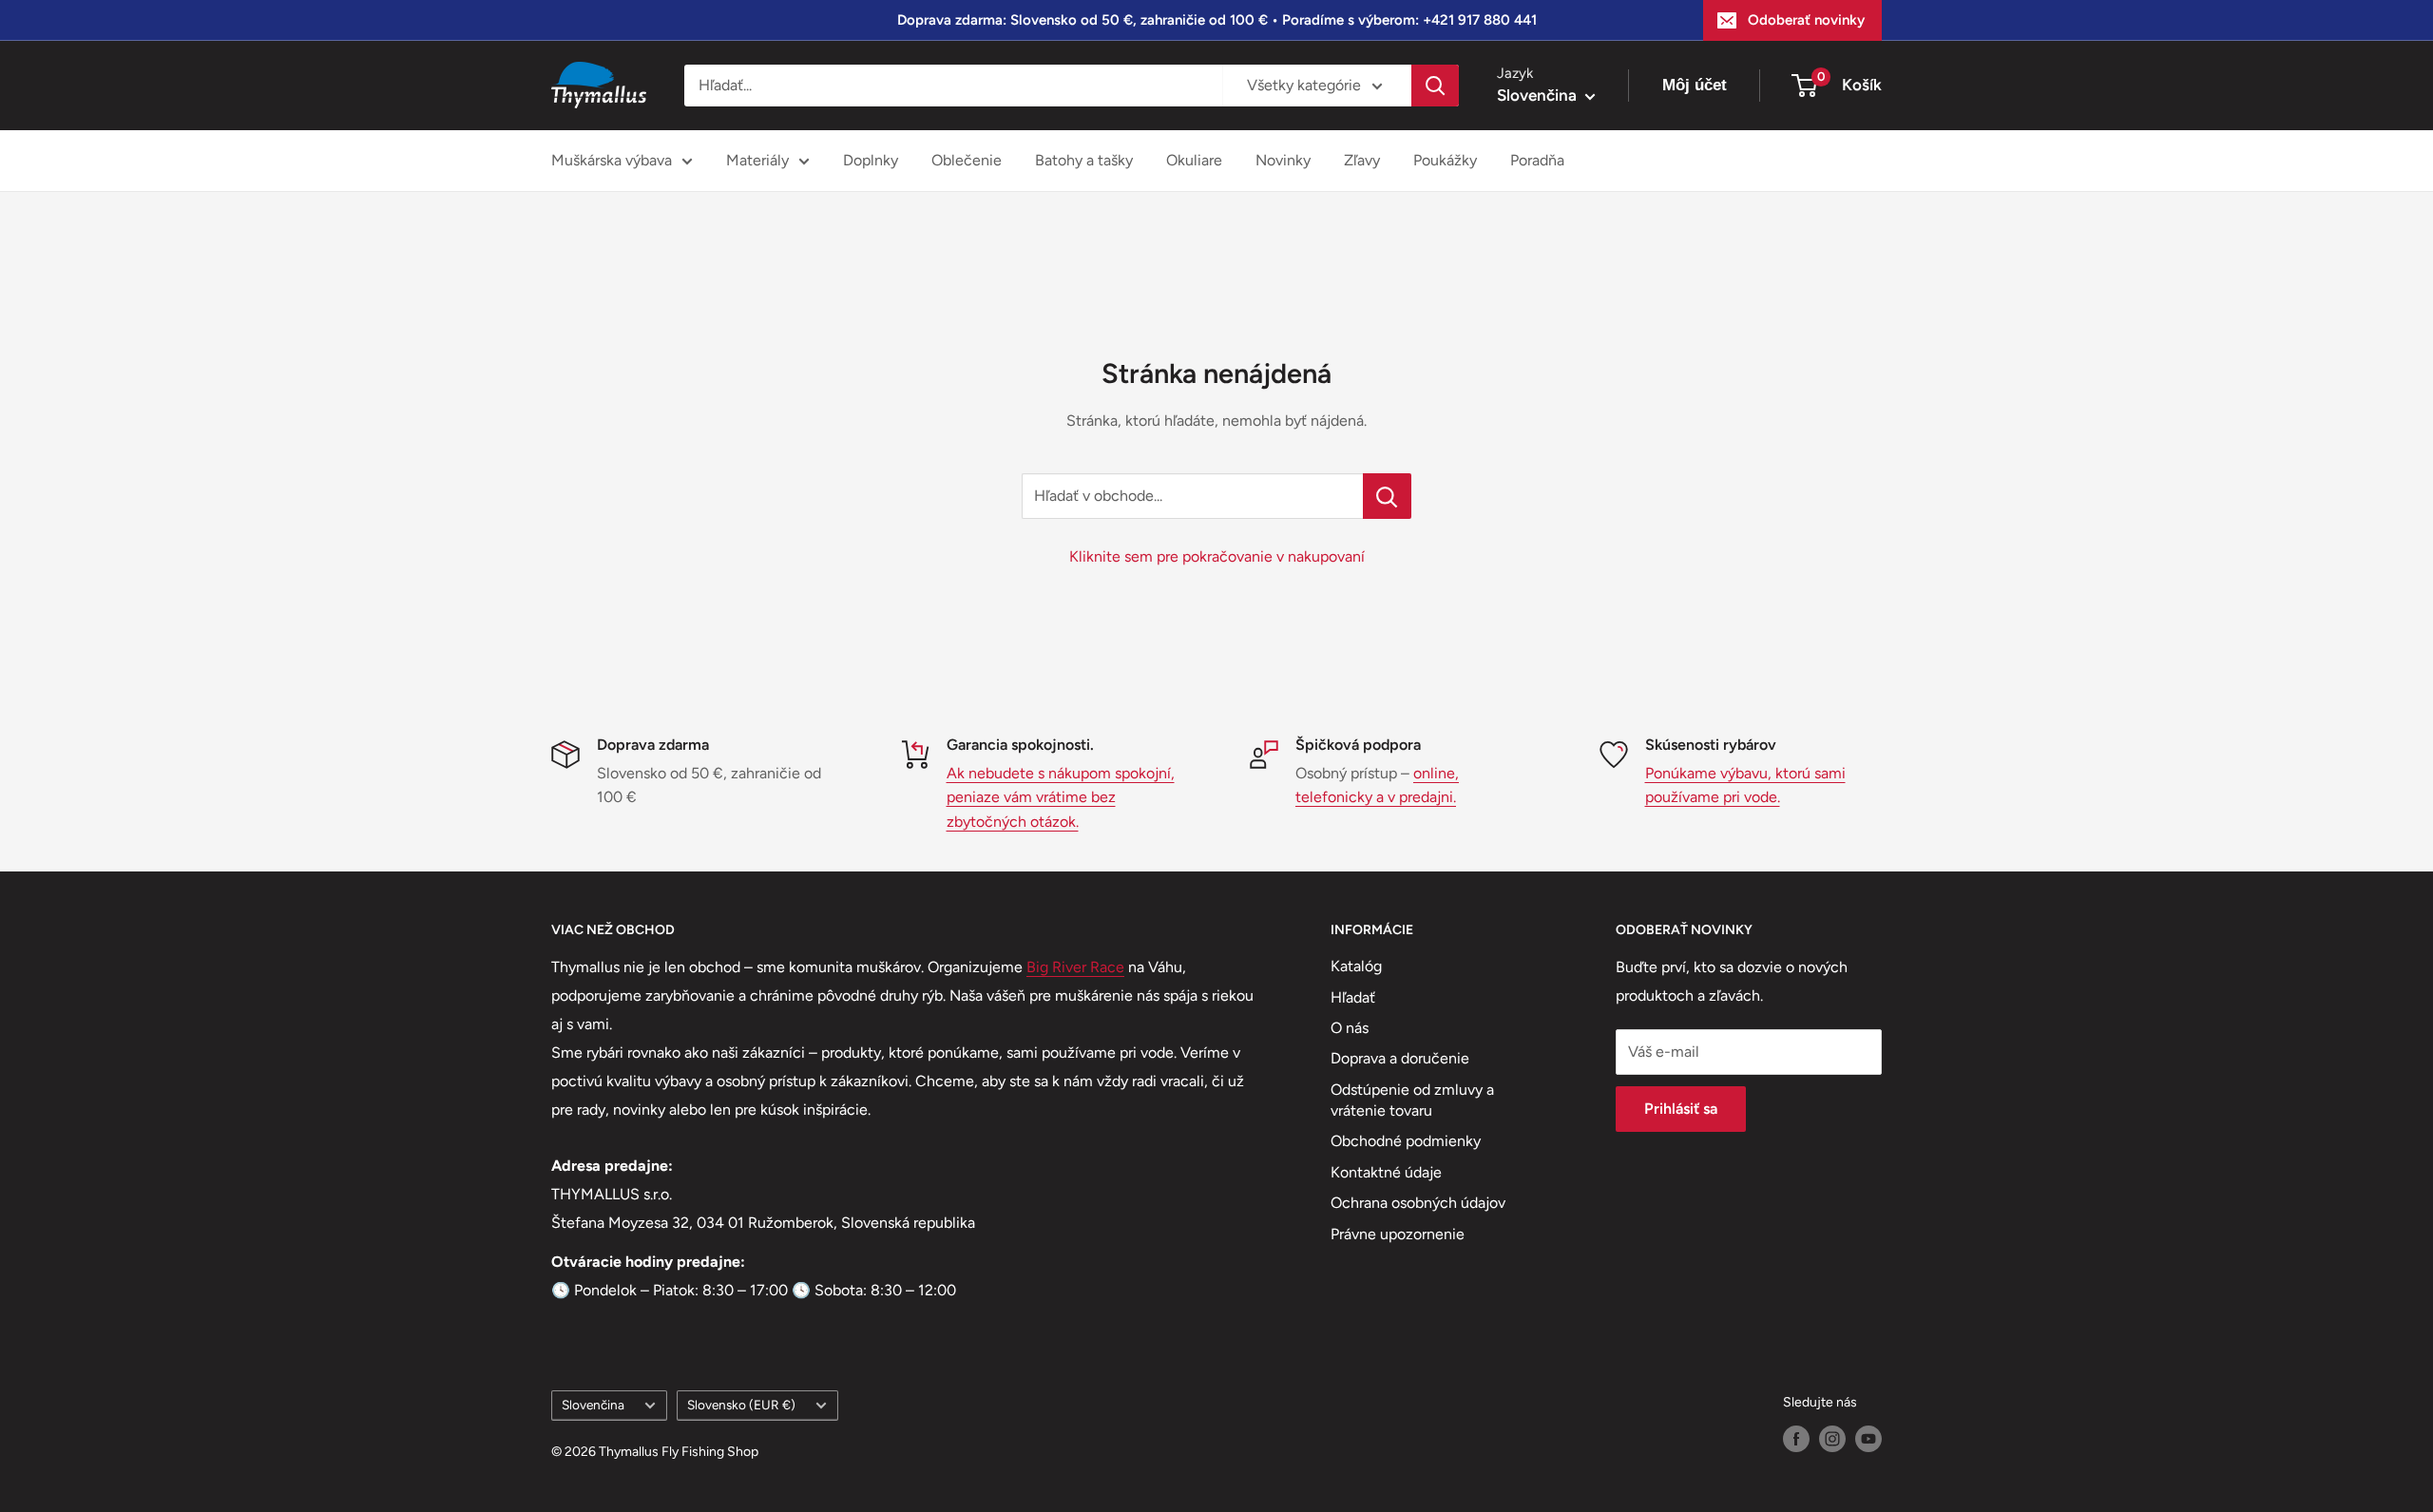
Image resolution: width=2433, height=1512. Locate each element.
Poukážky (1445, 160)
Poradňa (1537, 160)
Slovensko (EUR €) (741, 1405)
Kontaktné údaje (1386, 1172)
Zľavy (1362, 160)
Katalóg (1356, 966)
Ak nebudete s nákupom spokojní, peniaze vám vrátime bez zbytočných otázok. (1061, 797)
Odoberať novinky (1806, 20)
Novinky (1283, 160)
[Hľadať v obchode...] (1387, 496)
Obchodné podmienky (1406, 1141)
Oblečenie (967, 160)
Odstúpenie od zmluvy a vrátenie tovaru (1412, 1100)
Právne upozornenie (1398, 1234)
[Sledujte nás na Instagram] (1832, 1439)
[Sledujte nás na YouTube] (1868, 1439)
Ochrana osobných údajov (1418, 1203)
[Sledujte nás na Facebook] (1796, 1439)
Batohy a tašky (1084, 160)
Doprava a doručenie (1400, 1058)
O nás (1350, 1028)
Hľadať (1353, 997)
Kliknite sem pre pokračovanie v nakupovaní (1217, 556)
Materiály (757, 160)
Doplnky (871, 160)
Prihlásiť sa (1681, 1109)
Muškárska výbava (612, 160)
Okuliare (1194, 160)
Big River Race (1075, 967)
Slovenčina (593, 1405)
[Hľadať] (1435, 86)
